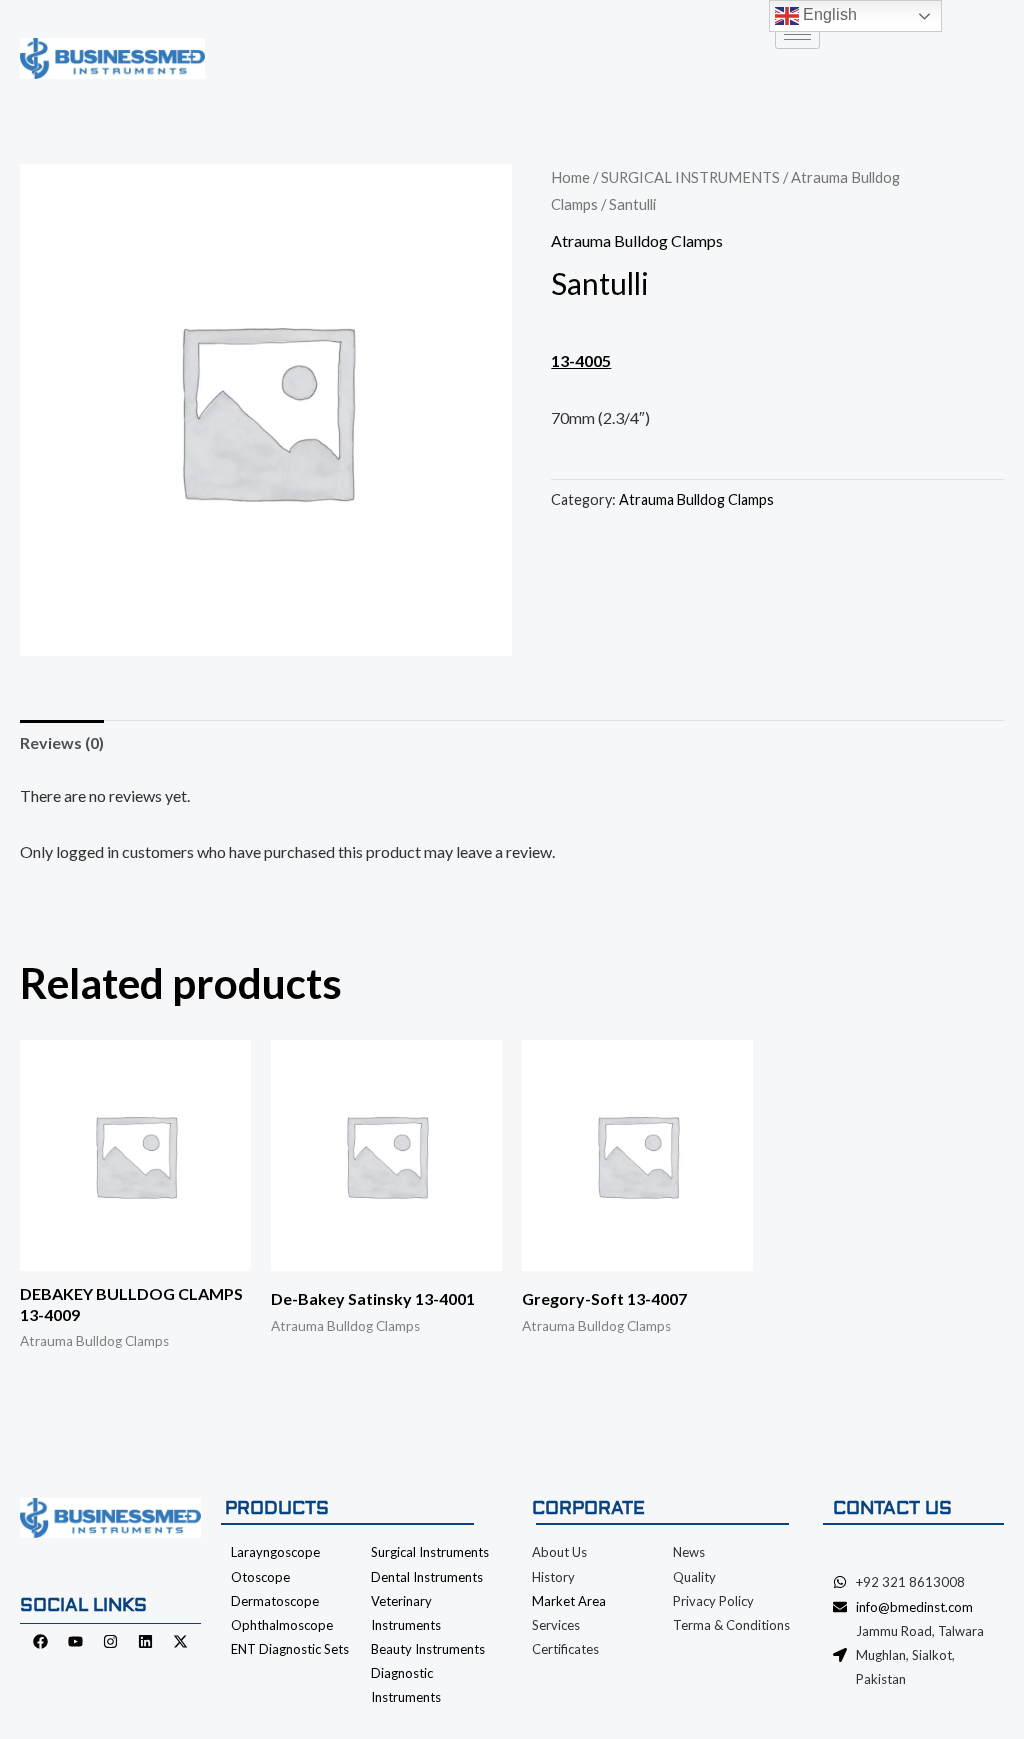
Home (570, 177)
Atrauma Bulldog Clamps (637, 240)
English (828, 14)
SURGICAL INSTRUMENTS (690, 177)
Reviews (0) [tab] (62, 742)
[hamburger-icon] (797, 34)
